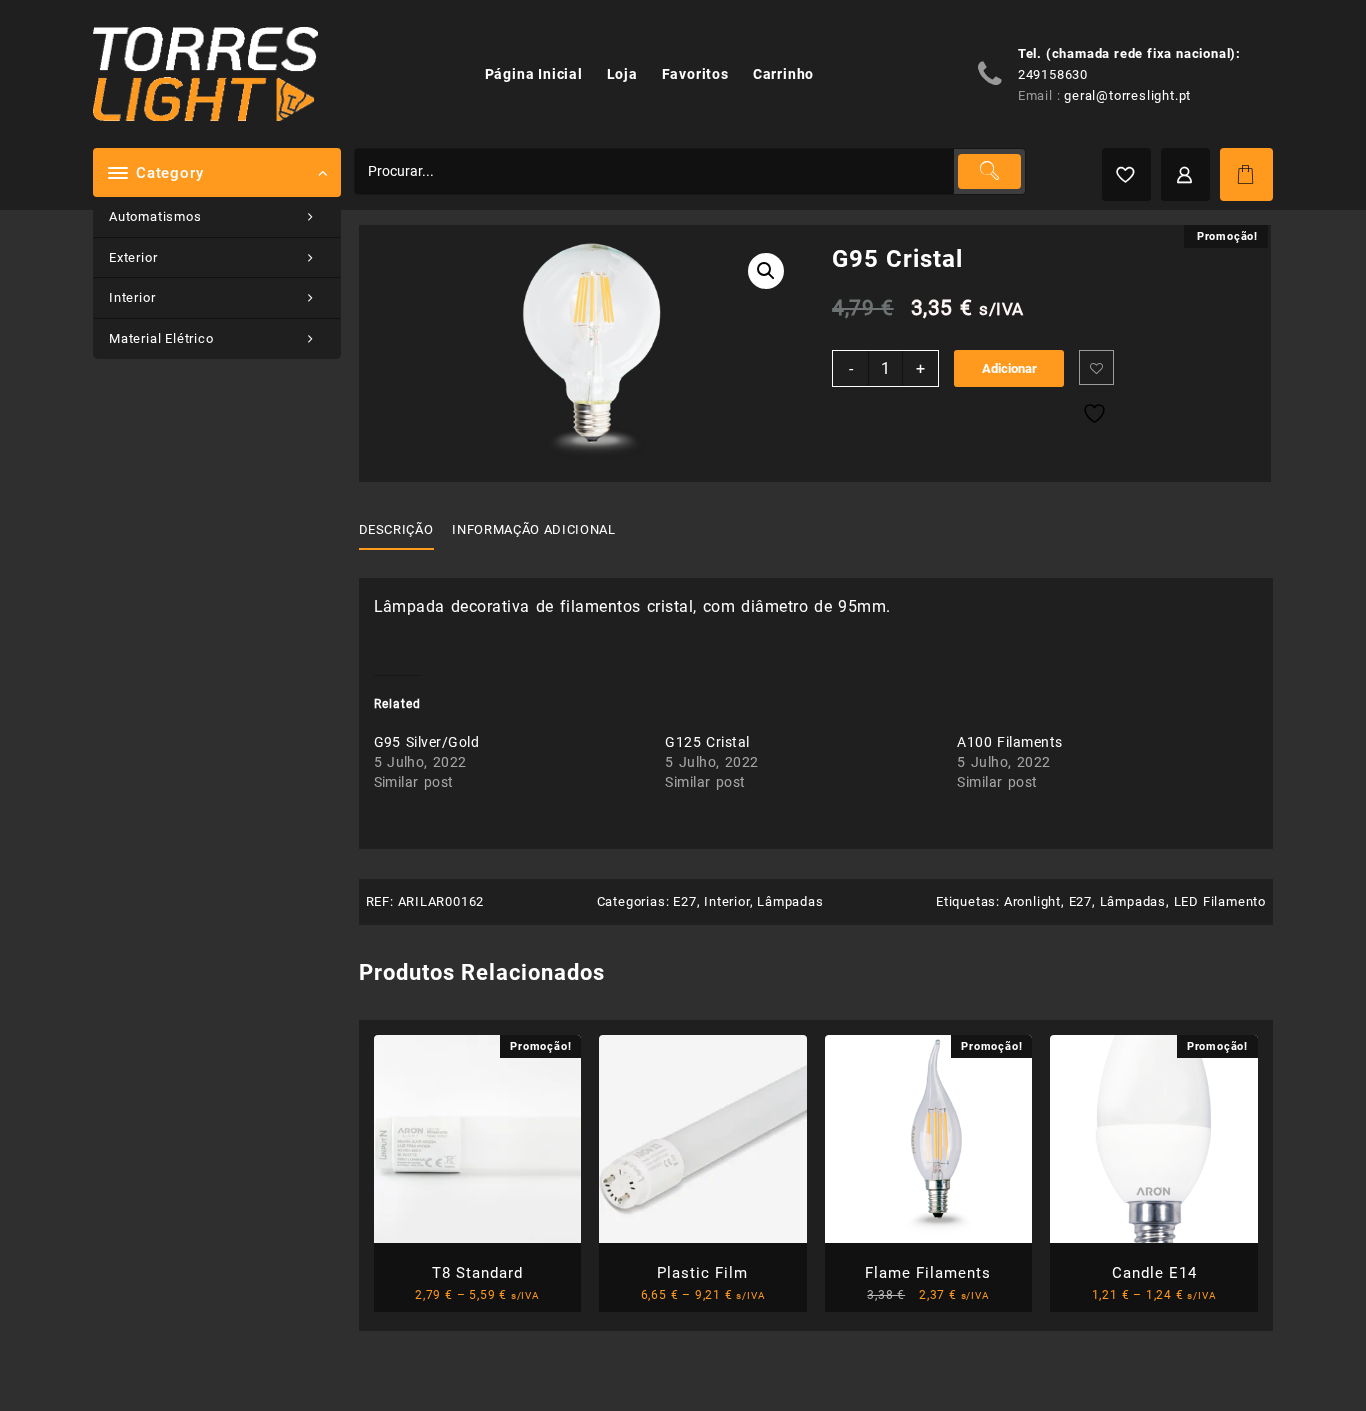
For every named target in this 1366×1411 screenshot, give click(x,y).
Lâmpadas (790, 901)
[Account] (1185, 174)
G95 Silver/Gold (427, 742)
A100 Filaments (1009, 742)
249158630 (1053, 74)
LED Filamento (1220, 901)
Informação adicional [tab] (533, 529)
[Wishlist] (1126, 174)
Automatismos (155, 216)
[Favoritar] (1096, 367)
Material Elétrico (161, 338)
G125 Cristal (707, 742)
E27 (684, 901)
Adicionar (1009, 368)
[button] (766, 271)
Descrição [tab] (396, 529)
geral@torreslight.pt (1127, 95)
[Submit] (989, 171)
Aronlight (1032, 901)
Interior (132, 297)
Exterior (133, 257)
